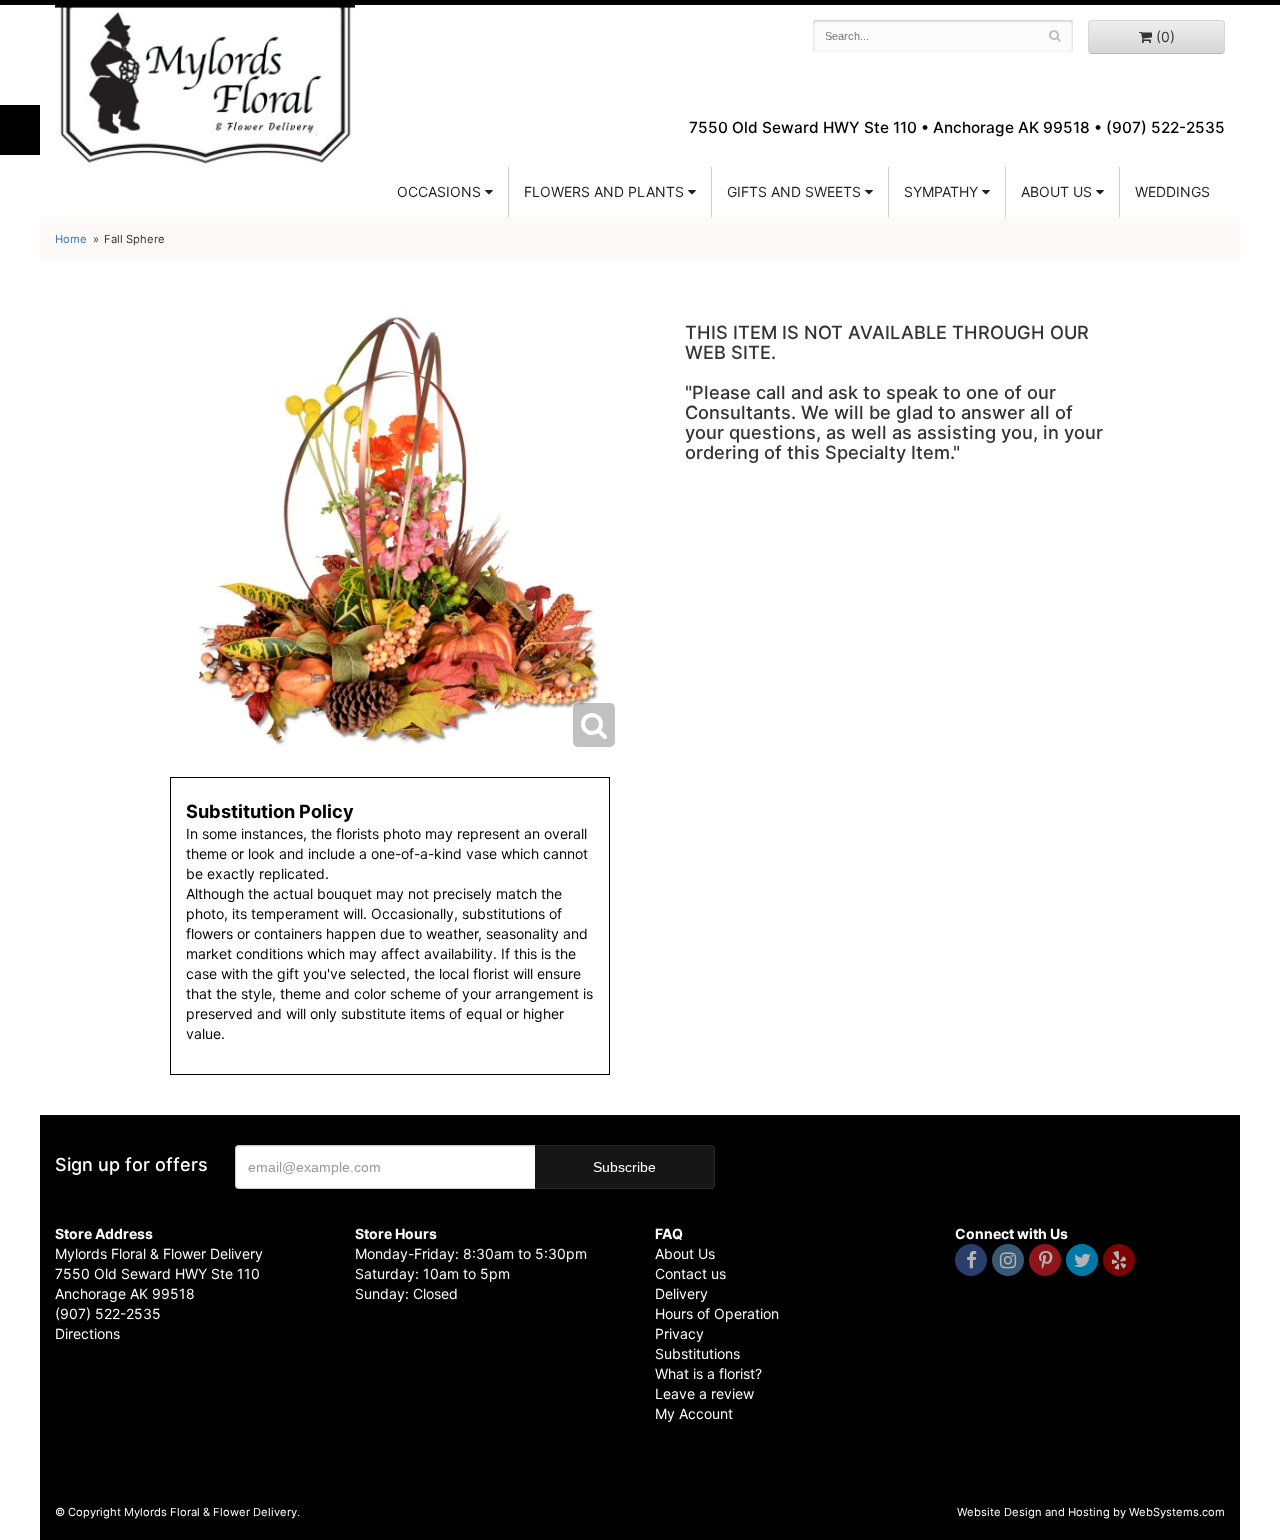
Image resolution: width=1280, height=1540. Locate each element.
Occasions (439, 191)
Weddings (1172, 191)
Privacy (679, 1333)
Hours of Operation (717, 1313)
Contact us (690, 1273)
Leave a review (704, 1393)
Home (71, 239)
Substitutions (697, 1353)
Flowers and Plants (604, 191)
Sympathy (941, 191)
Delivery (681, 1293)
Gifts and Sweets (794, 191)
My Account (694, 1413)
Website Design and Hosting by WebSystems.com (1091, 1512)
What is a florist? (708, 1373)
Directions (87, 1333)
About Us (685, 1253)
